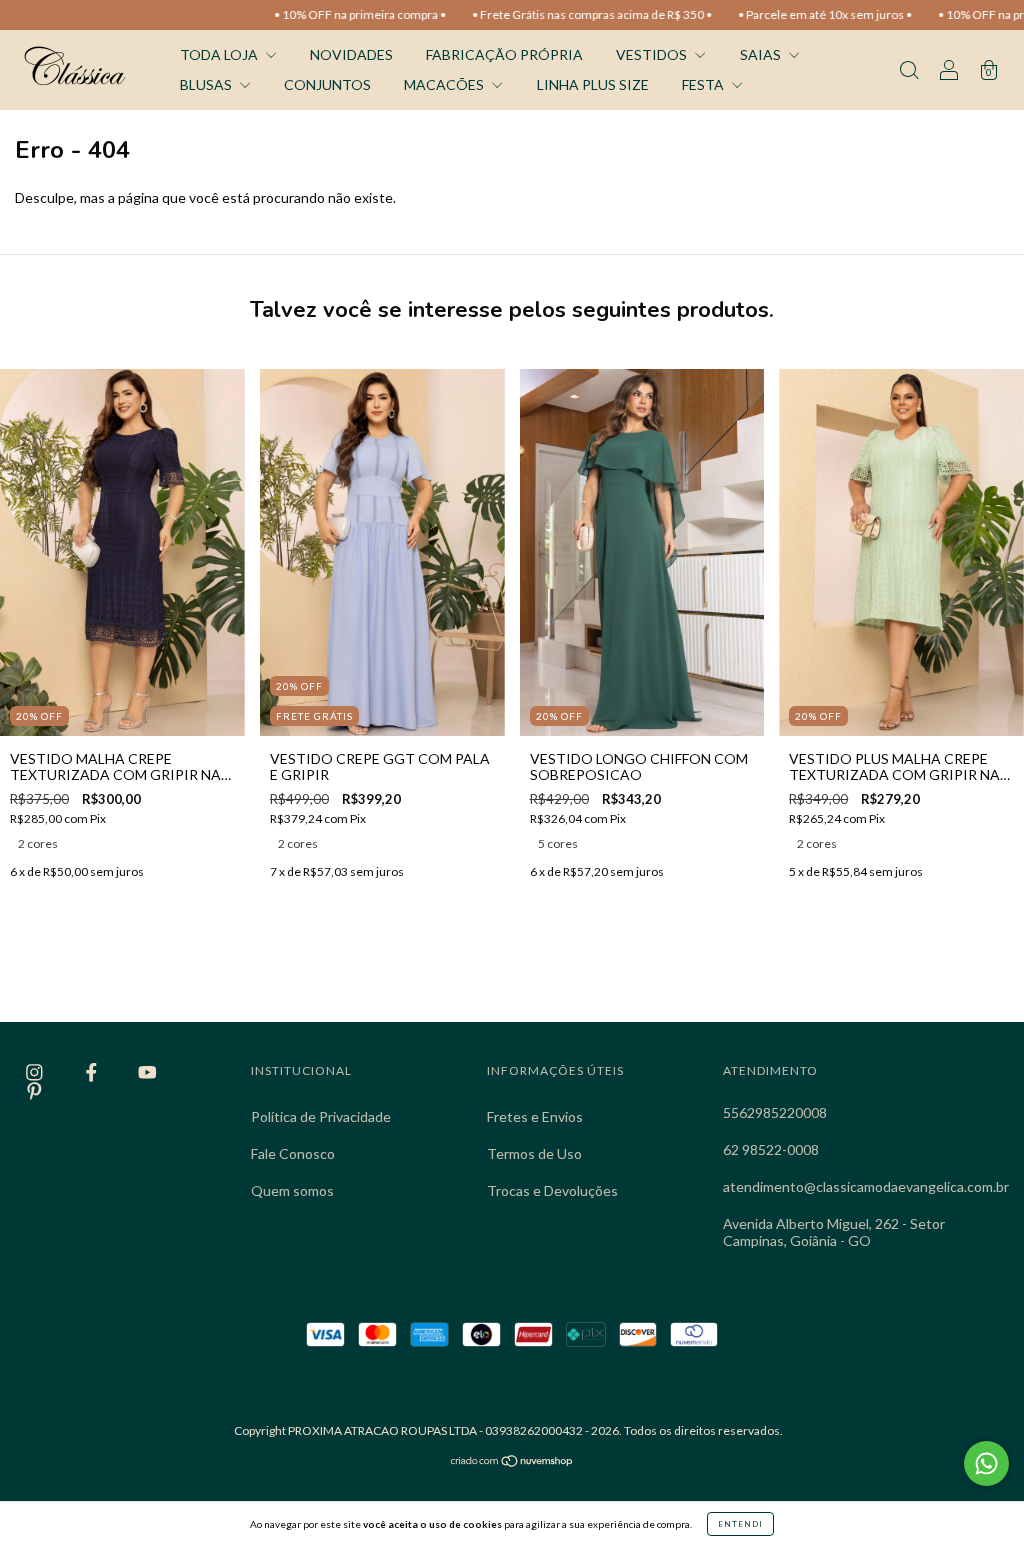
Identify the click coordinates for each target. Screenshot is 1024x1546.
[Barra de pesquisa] (909, 71)
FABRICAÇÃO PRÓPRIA (504, 54)
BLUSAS (207, 84)
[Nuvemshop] (512, 1462)
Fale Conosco (293, 1153)
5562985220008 (775, 1112)
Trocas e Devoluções (552, 1190)
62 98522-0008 (771, 1149)
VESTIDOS (653, 54)
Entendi (740, 1524)
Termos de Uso (534, 1153)
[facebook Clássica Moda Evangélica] (93, 1072)
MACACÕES (445, 84)
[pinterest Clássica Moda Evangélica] (34, 1090)
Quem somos (292, 1190)
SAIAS (762, 54)
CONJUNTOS (327, 84)
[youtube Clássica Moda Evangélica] (147, 1072)
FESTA (704, 84)
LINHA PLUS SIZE (593, 84)
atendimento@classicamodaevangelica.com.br (866, 1186)
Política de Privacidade (321, 1116)
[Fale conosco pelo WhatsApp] (986, 1463)
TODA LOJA (220, 54)
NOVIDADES (351, 54)
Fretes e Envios (535, 1116)
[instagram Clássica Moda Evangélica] (36, 1072)
